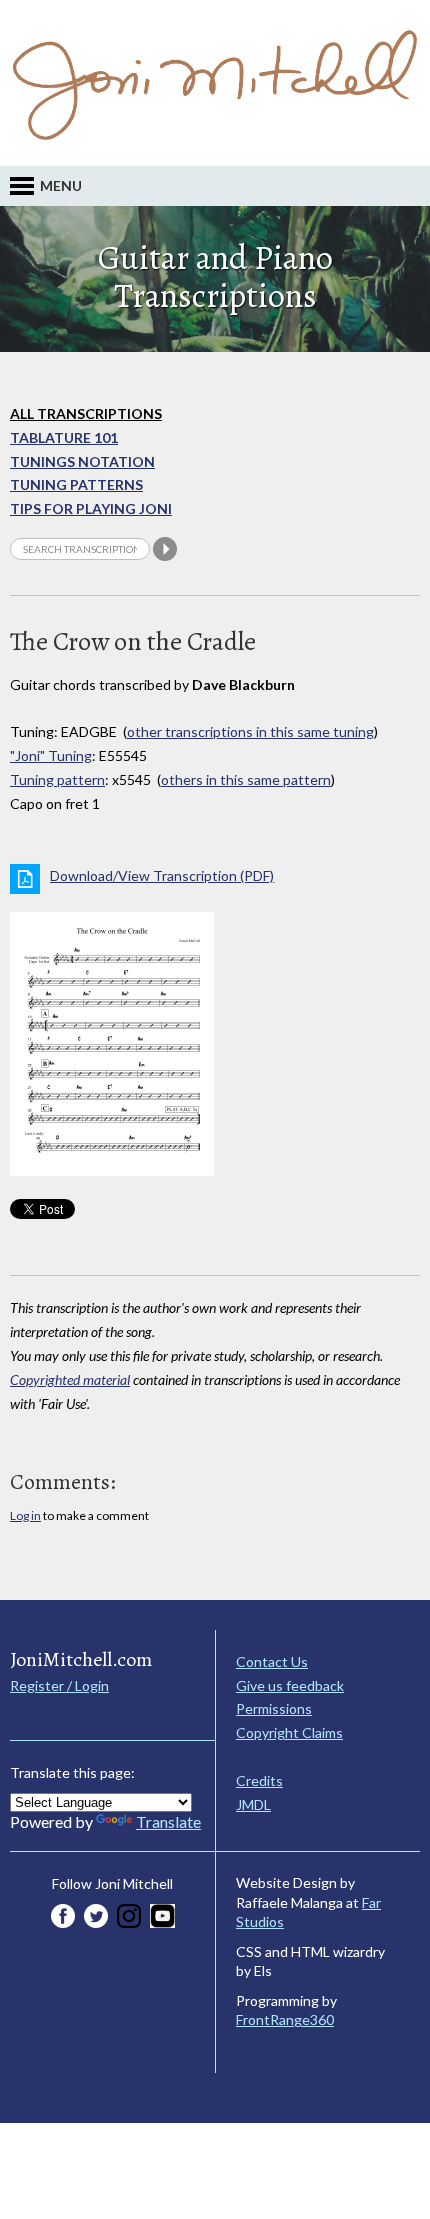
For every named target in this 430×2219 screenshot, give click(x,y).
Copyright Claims (289, 1732)
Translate (168, 1821)
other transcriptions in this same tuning (250, 731)
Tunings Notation (82, 461)
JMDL (253, 1804)
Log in (25, 1515)
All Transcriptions (86, 413)
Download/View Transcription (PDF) (162, 875)
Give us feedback (290, 1685)
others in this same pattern (246, 779)
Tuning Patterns (76, 484)
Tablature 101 (64, 437)
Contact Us (272, 1661)
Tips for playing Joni (91, 508)
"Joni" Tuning (51, 755)
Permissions (274, 1708)
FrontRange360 (285, 2019)
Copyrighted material (70, 1379)
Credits (259, 1780)
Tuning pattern (57, 779)
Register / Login (59, 1685)
